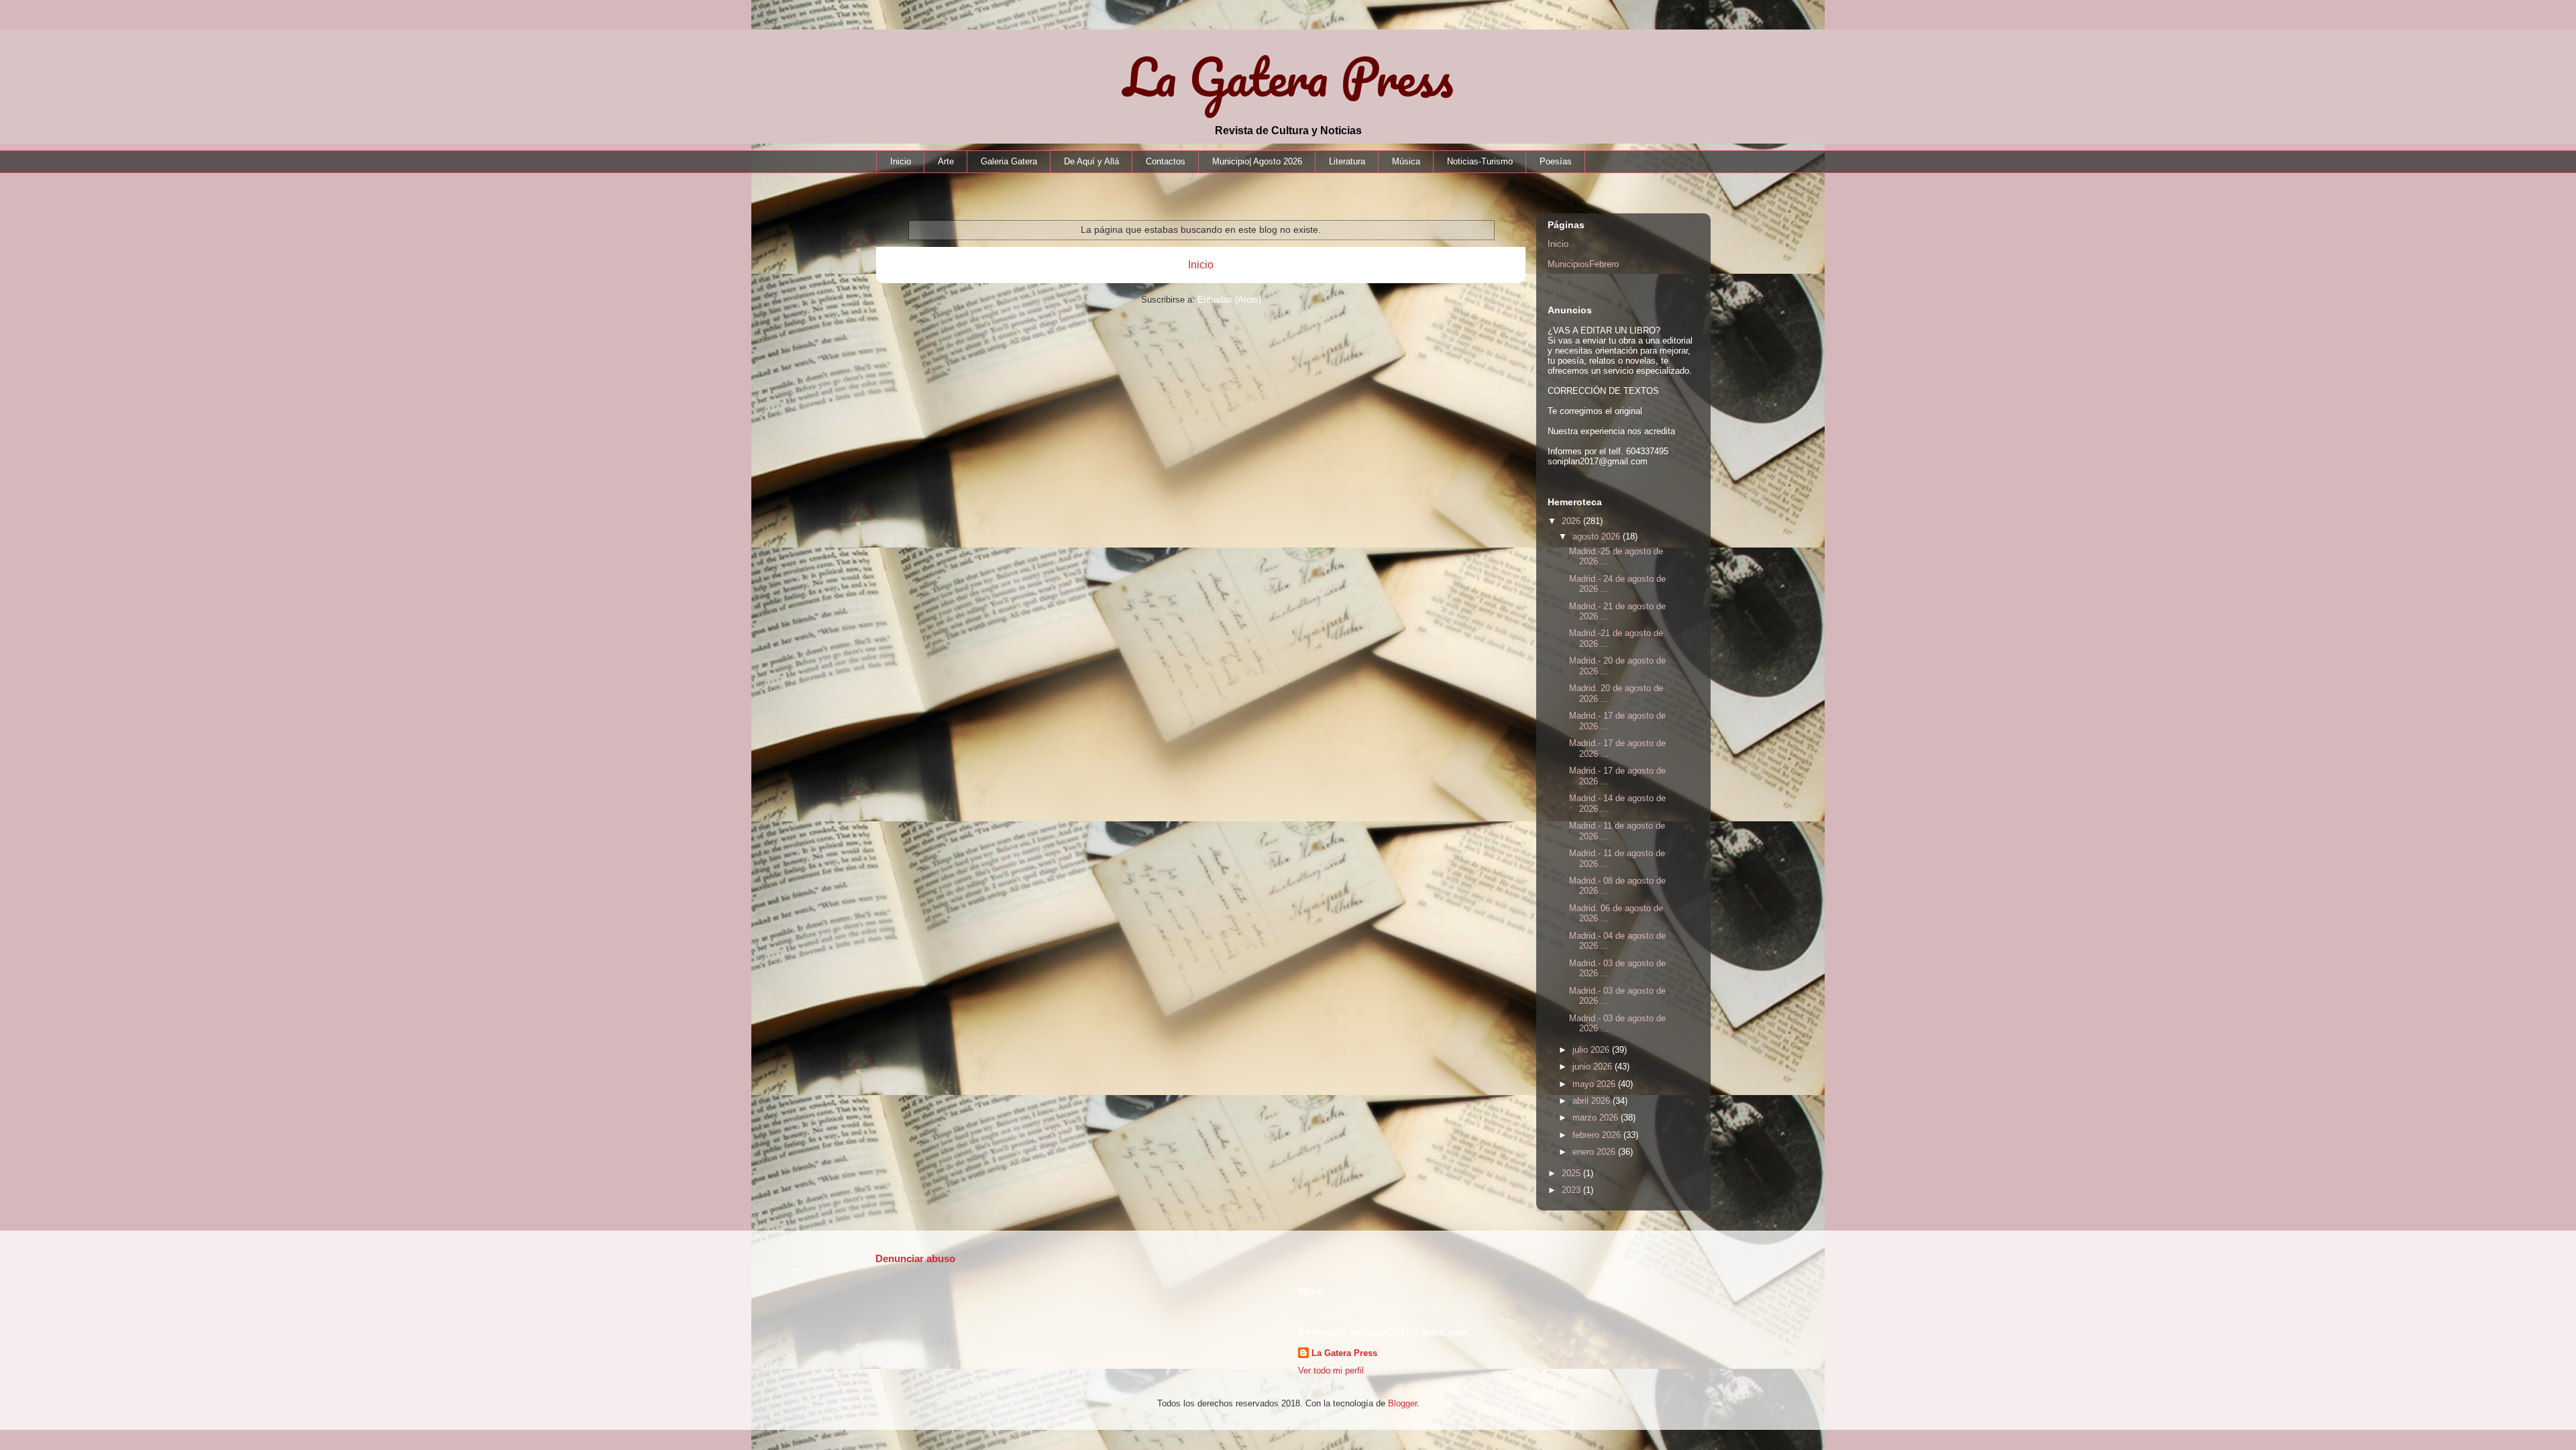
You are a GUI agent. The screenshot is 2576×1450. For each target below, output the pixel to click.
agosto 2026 (1598, 536)
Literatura (1347, 161)
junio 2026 (1594, 1067)
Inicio (901, 161)
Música (1406, 161)
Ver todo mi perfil (1331, 1370)
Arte (946, 161)
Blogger (1402, 1403)
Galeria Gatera (1009, 161)
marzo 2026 (1597, 1118)
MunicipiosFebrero (1583, 264)
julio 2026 (1592, 1050)
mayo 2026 (1595, 1084)
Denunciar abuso (915, 1258)
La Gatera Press (1288, 77)
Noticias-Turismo (1480, 161)
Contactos (1166, 161)
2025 (1572, 1173)
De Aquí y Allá (1091, 161)
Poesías (1556, 161)
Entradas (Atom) (1229, 300)
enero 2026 (1595, 1152)
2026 (1572, 521)
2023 (1572, 1190)
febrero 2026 (1598, 1135)
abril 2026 (1593, 1101)
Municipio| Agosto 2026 (1257, 161)
